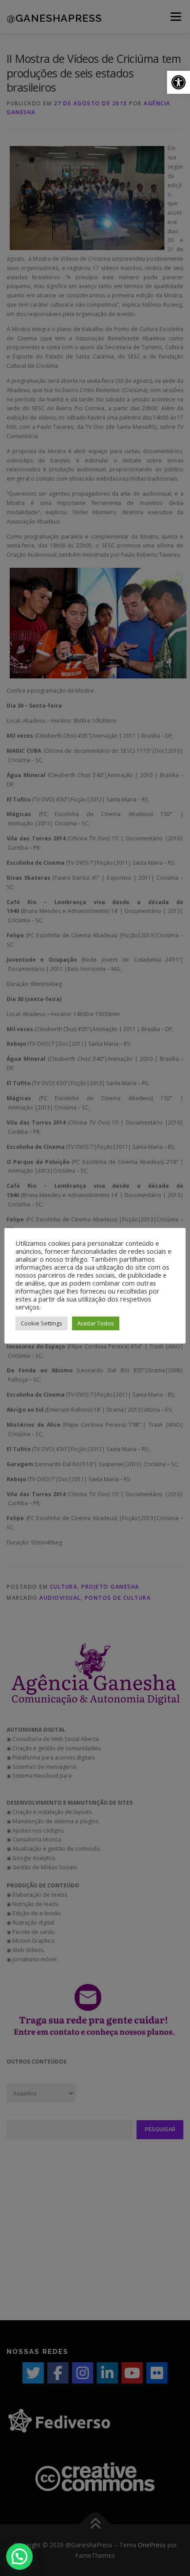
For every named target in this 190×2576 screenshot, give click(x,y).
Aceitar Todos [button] (96, 1323)
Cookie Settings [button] (42, 1323)
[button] (179, 82)
